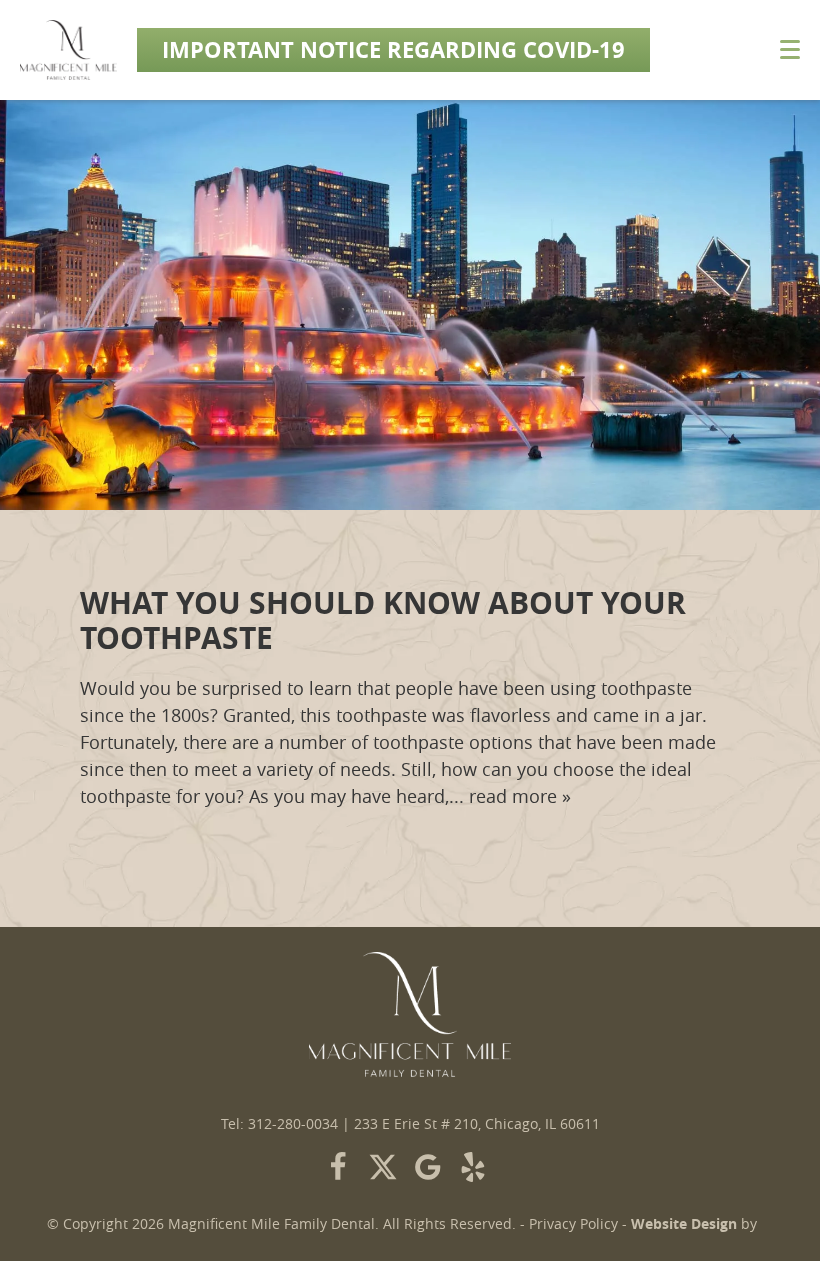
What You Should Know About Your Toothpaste (383, 620)
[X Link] (383, 1167)
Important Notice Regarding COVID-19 (393, 49)
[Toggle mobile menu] (790, 49)
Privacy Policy (573, 1224)
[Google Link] (428, 1167)
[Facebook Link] (338, 1167)
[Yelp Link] (473, 1167)
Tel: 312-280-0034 (279, 1124)
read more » (520, 796)
